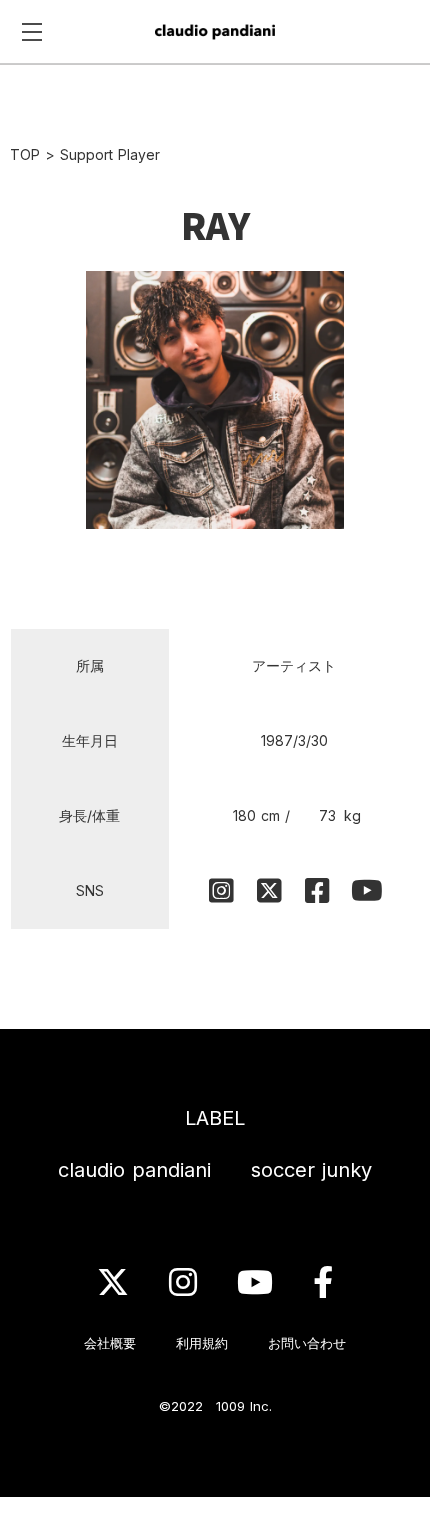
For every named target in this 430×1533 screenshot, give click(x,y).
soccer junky (311, 1170)
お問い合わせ (307, 1343)
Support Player (110, 154)
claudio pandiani (134, 1170)
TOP (25, 154)
